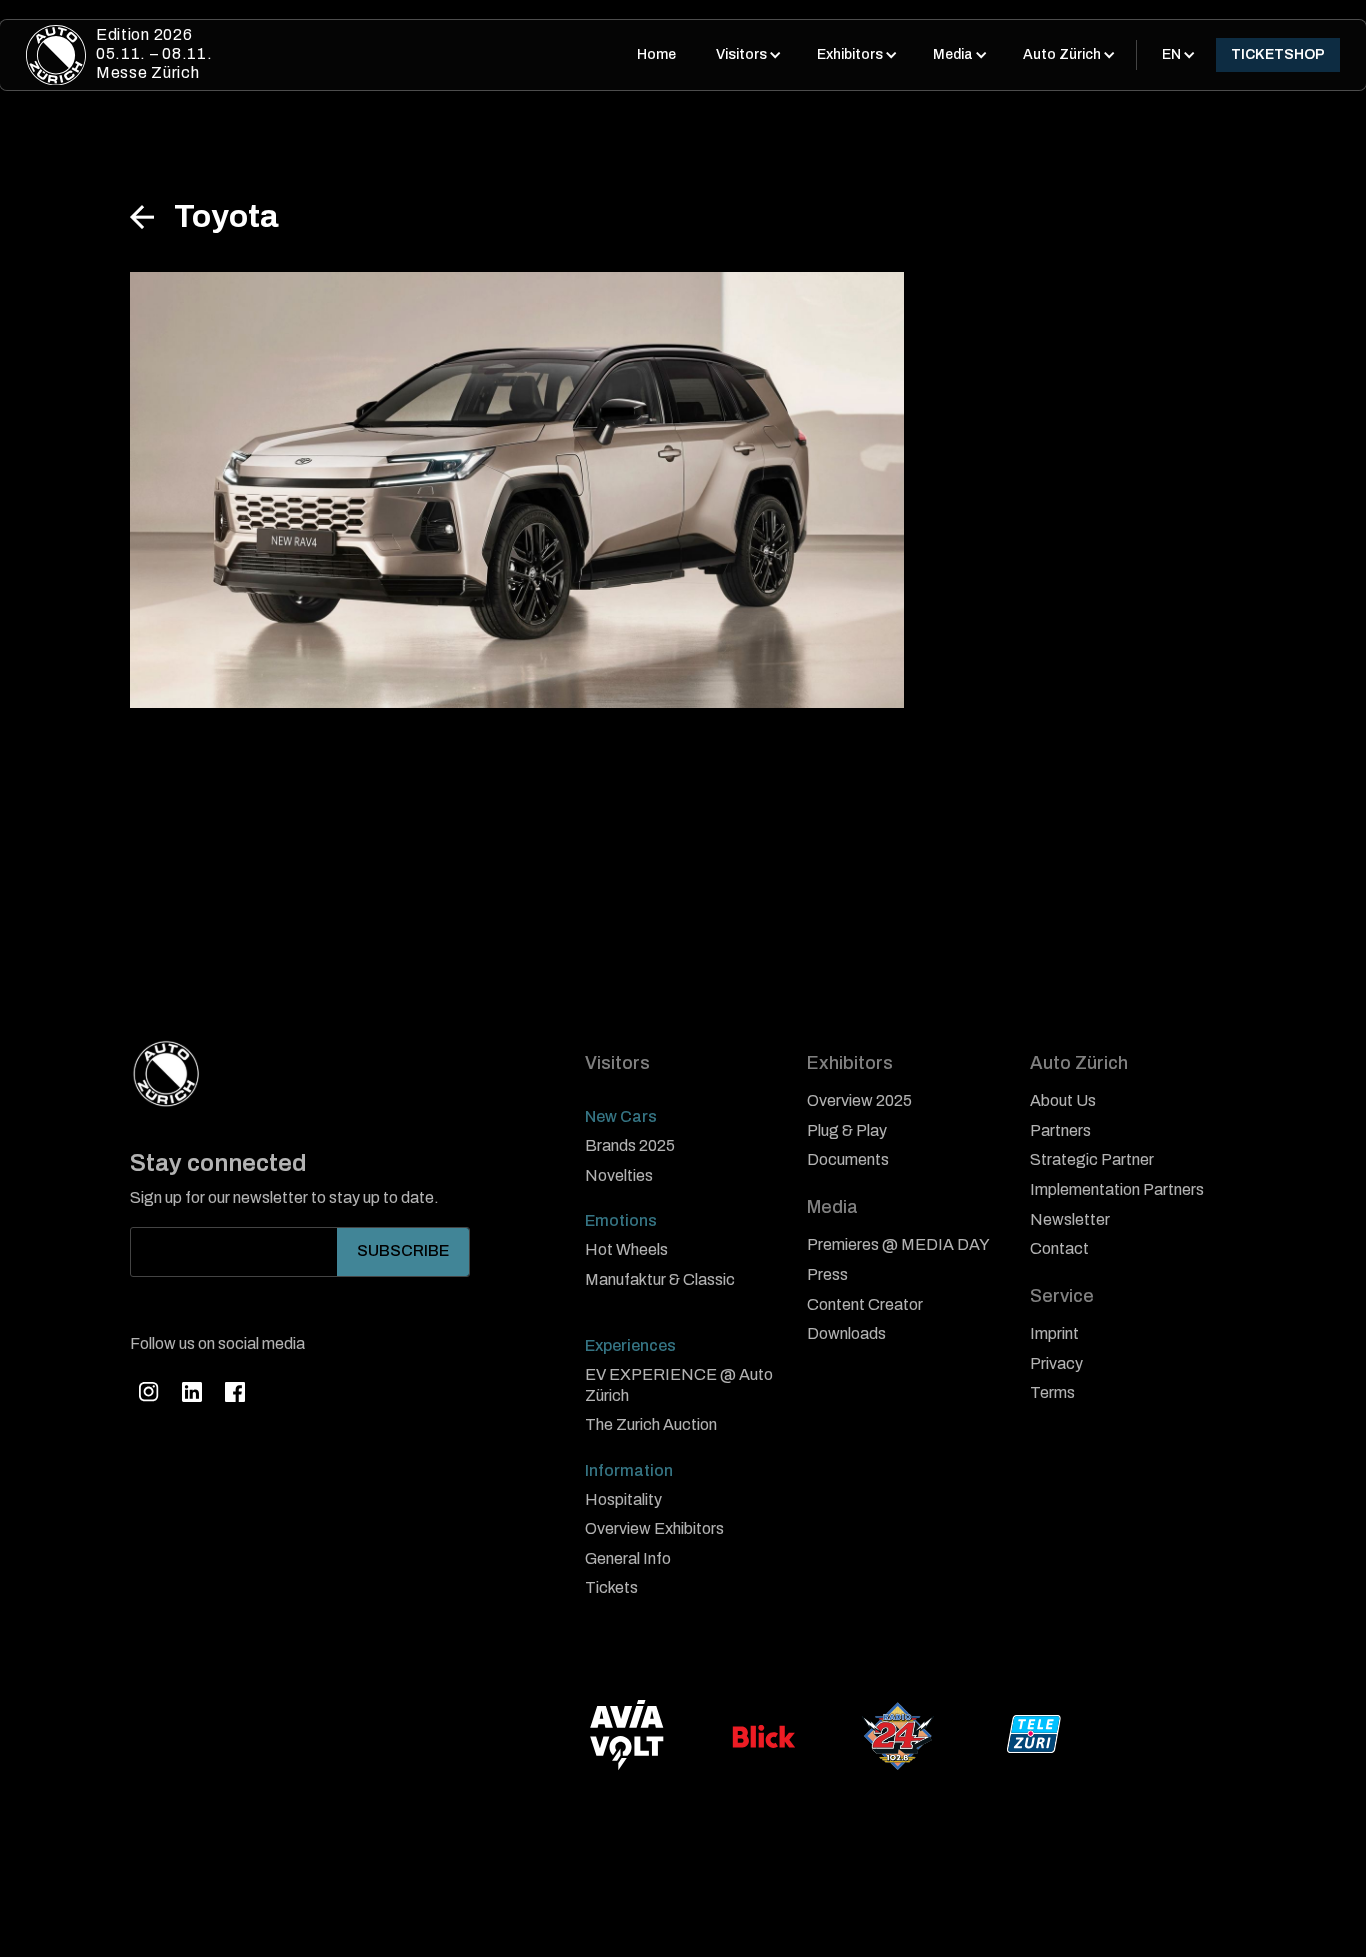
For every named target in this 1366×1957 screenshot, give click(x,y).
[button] (746, 55)
